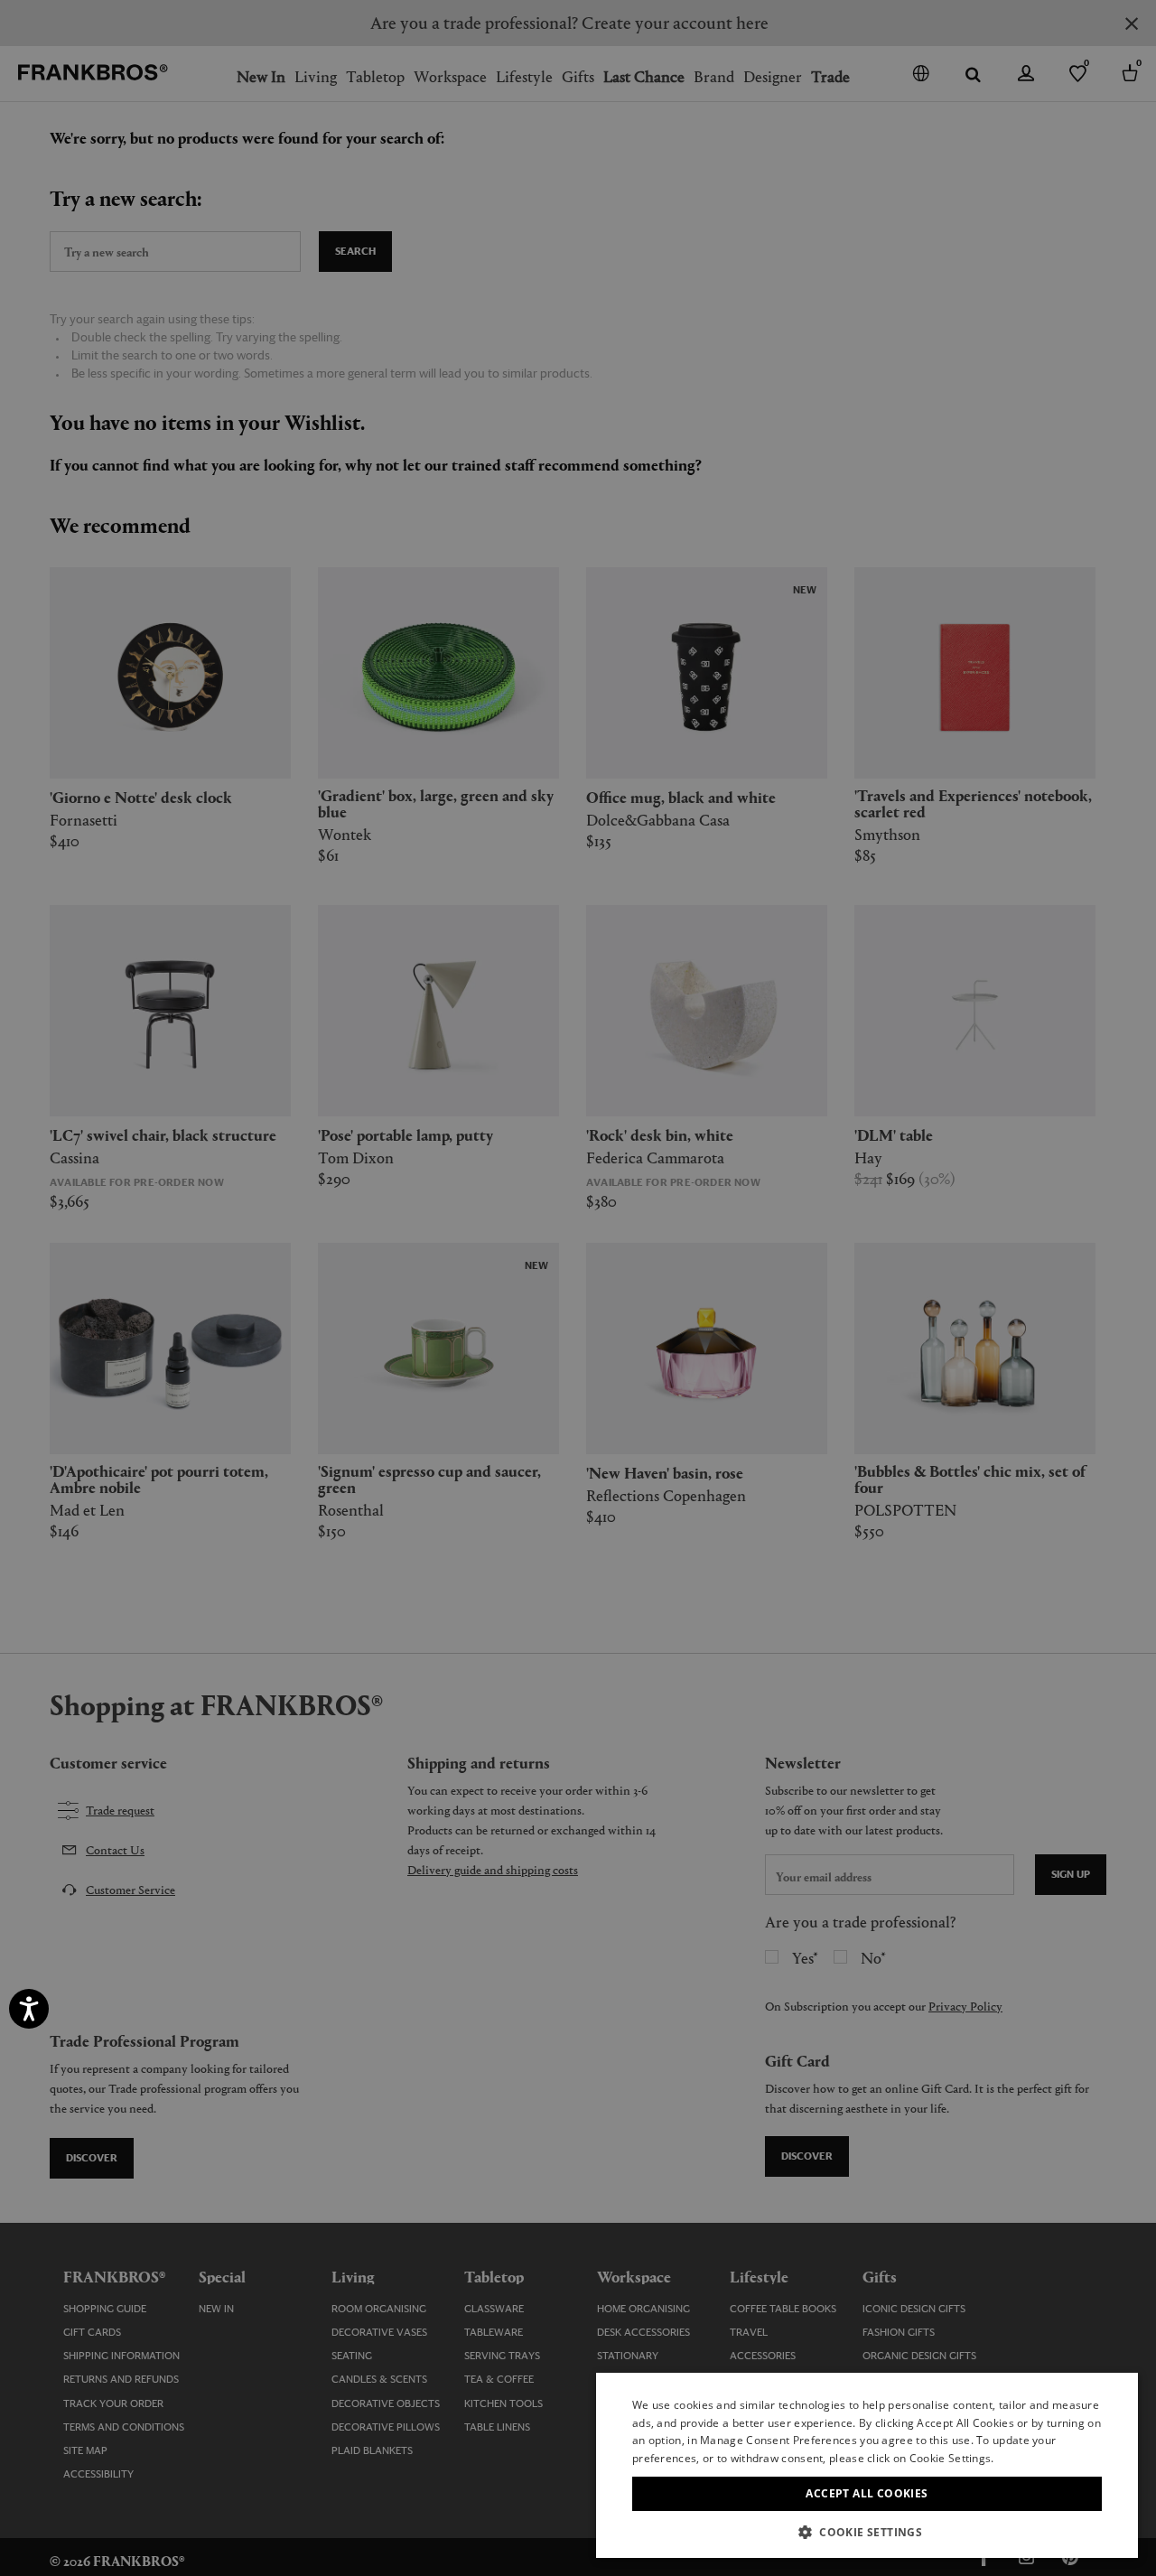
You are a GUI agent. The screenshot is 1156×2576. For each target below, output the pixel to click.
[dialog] (578, 1288)
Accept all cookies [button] (867, 2493)
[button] (867, 2531)
